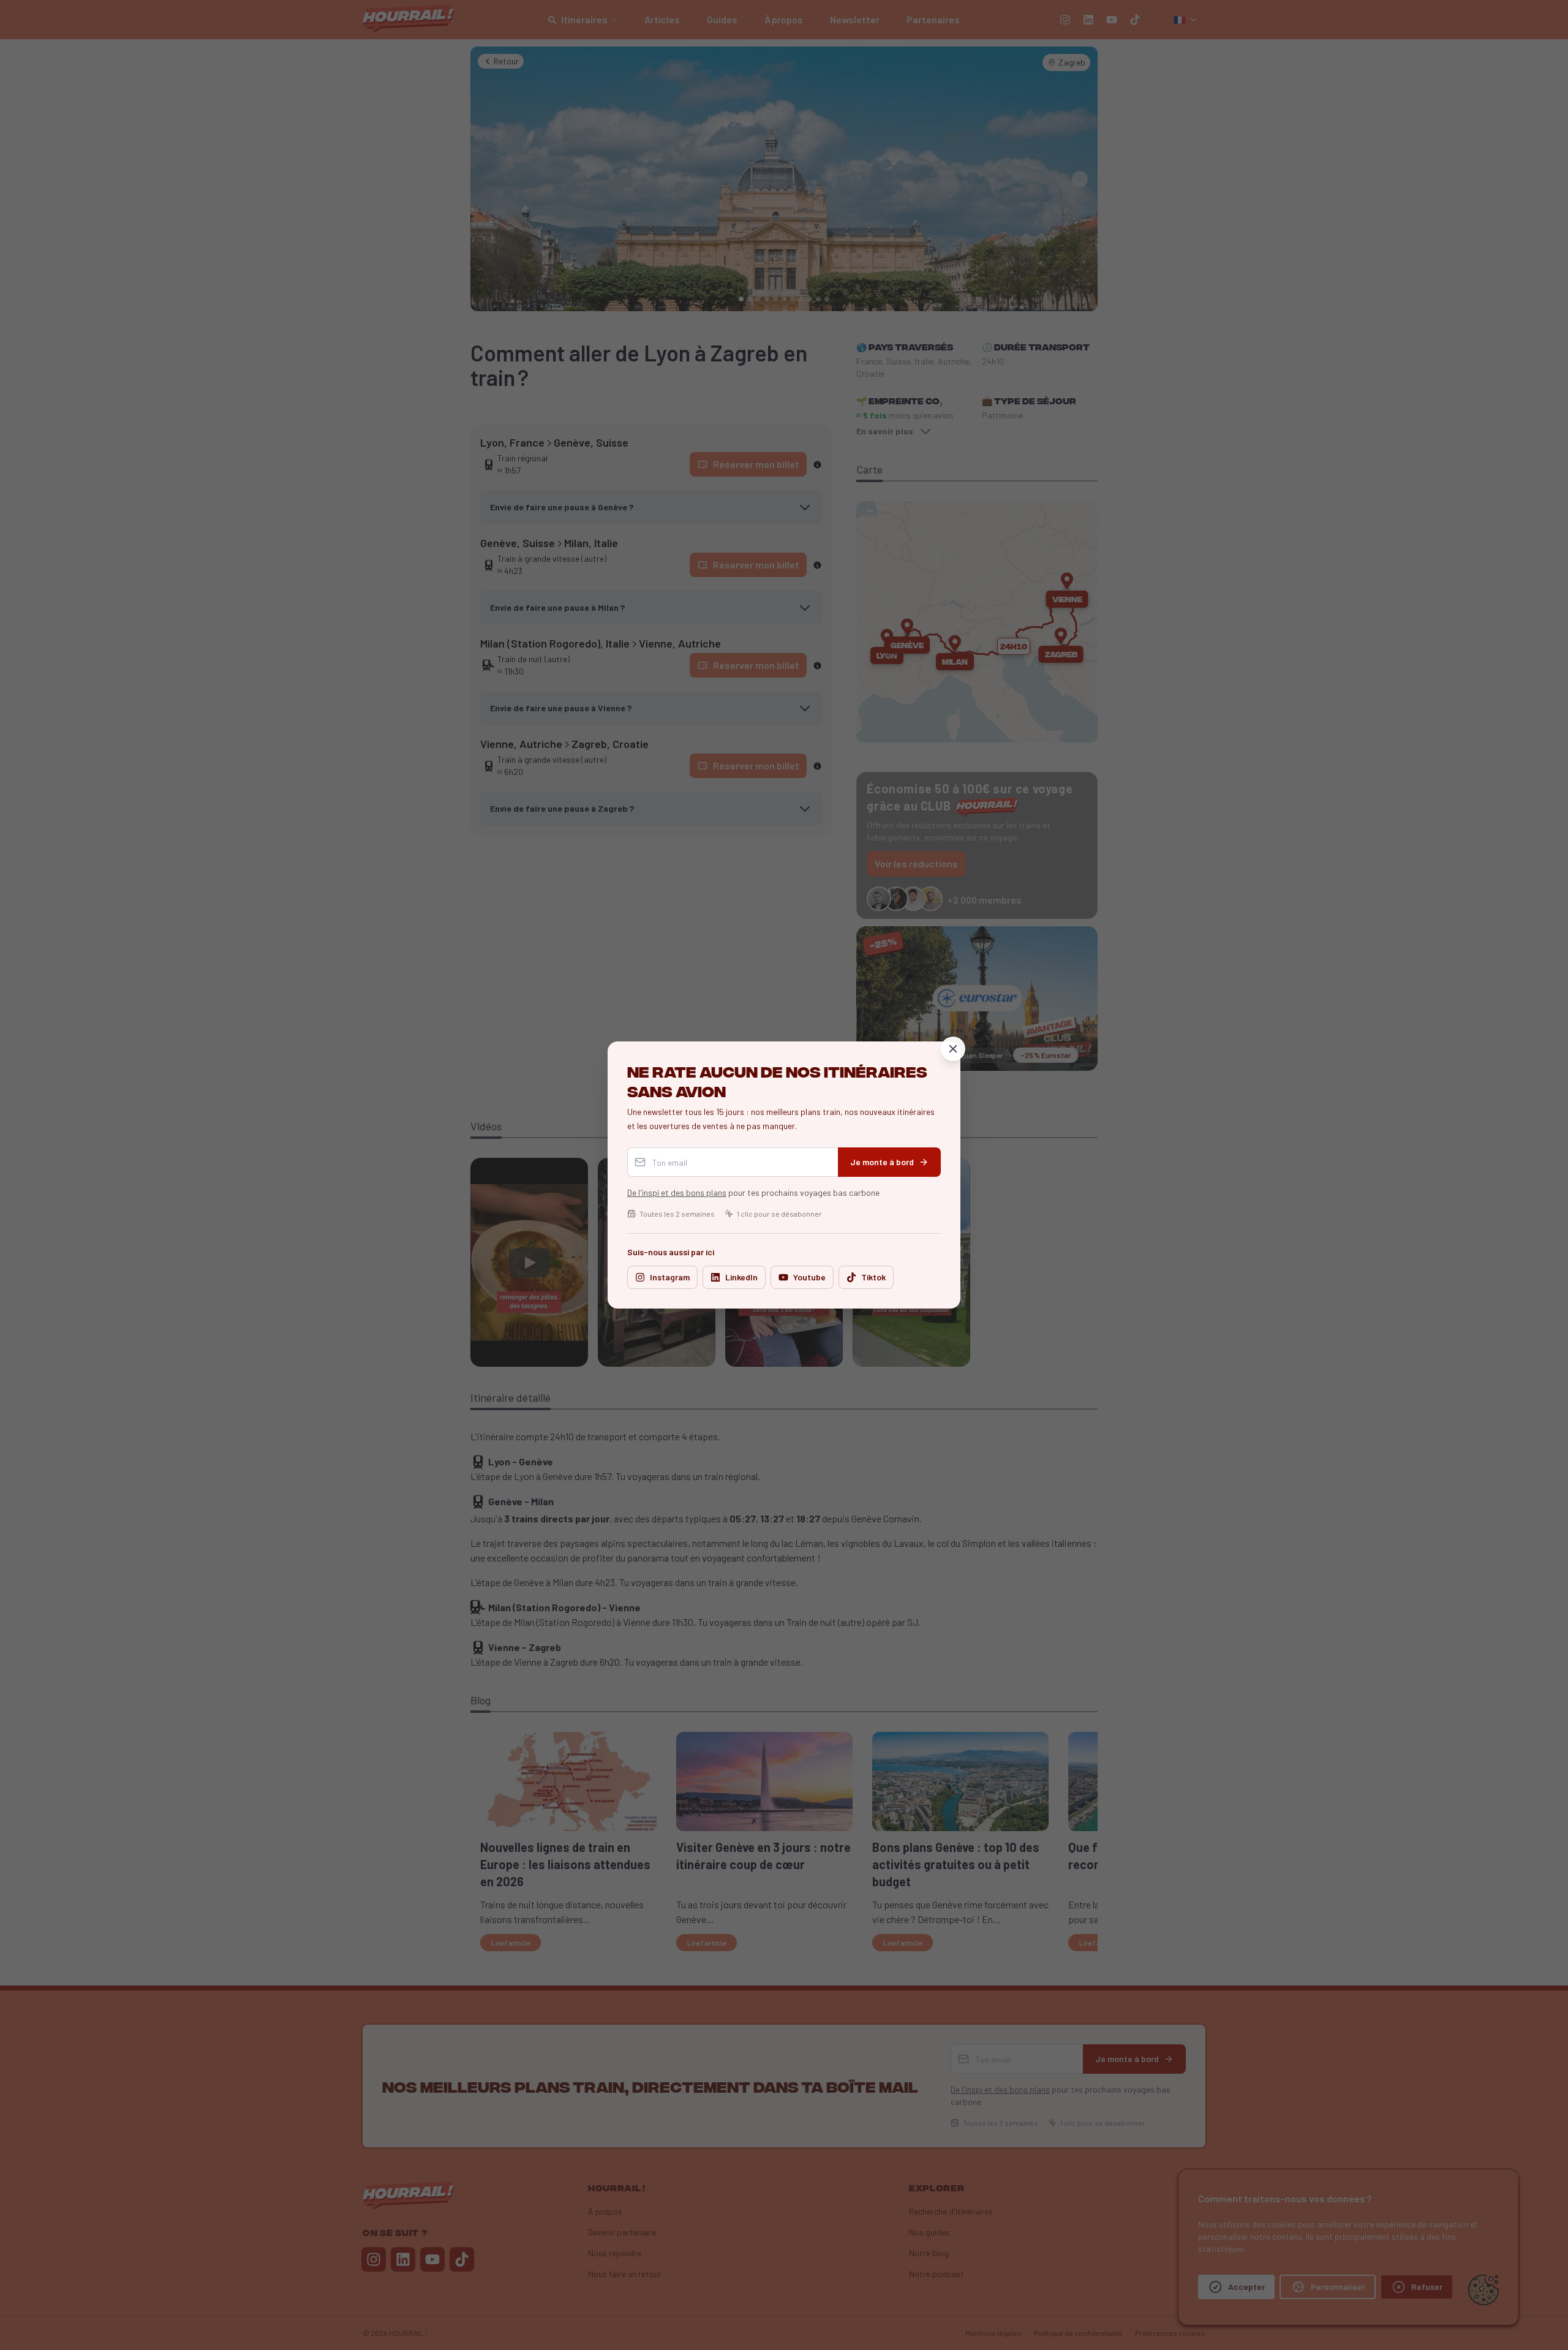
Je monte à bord (882, 1162)
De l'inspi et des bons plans (677, 1192)
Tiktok (873, 1277)
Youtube (809, 1277)
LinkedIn (741, 1277)
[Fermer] (953, 1049)
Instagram (670, 1277)
